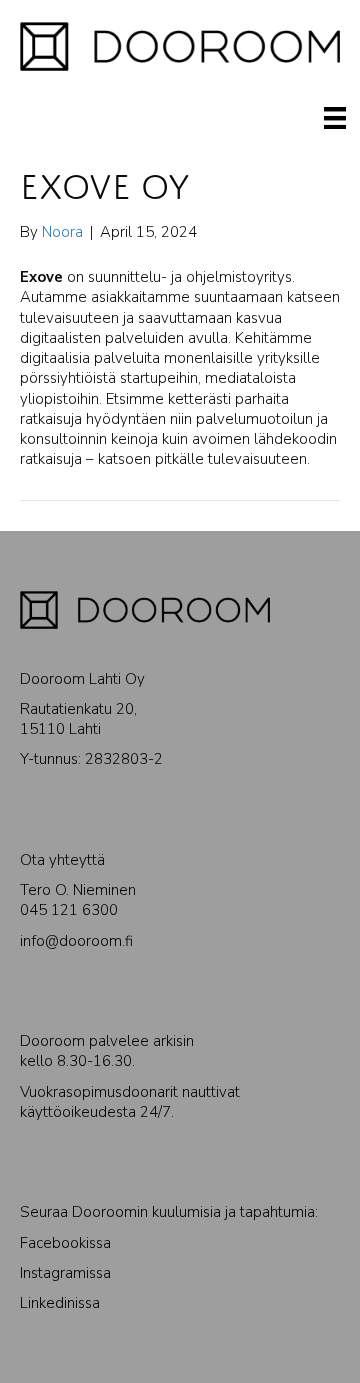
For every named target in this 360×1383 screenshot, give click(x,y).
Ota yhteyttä (62, 860)
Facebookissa (65, 1243)
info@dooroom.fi (76, 941)
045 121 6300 (69, 910)
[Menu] (335, 118)
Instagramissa (65, 1273)
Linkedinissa (60, 1303)
